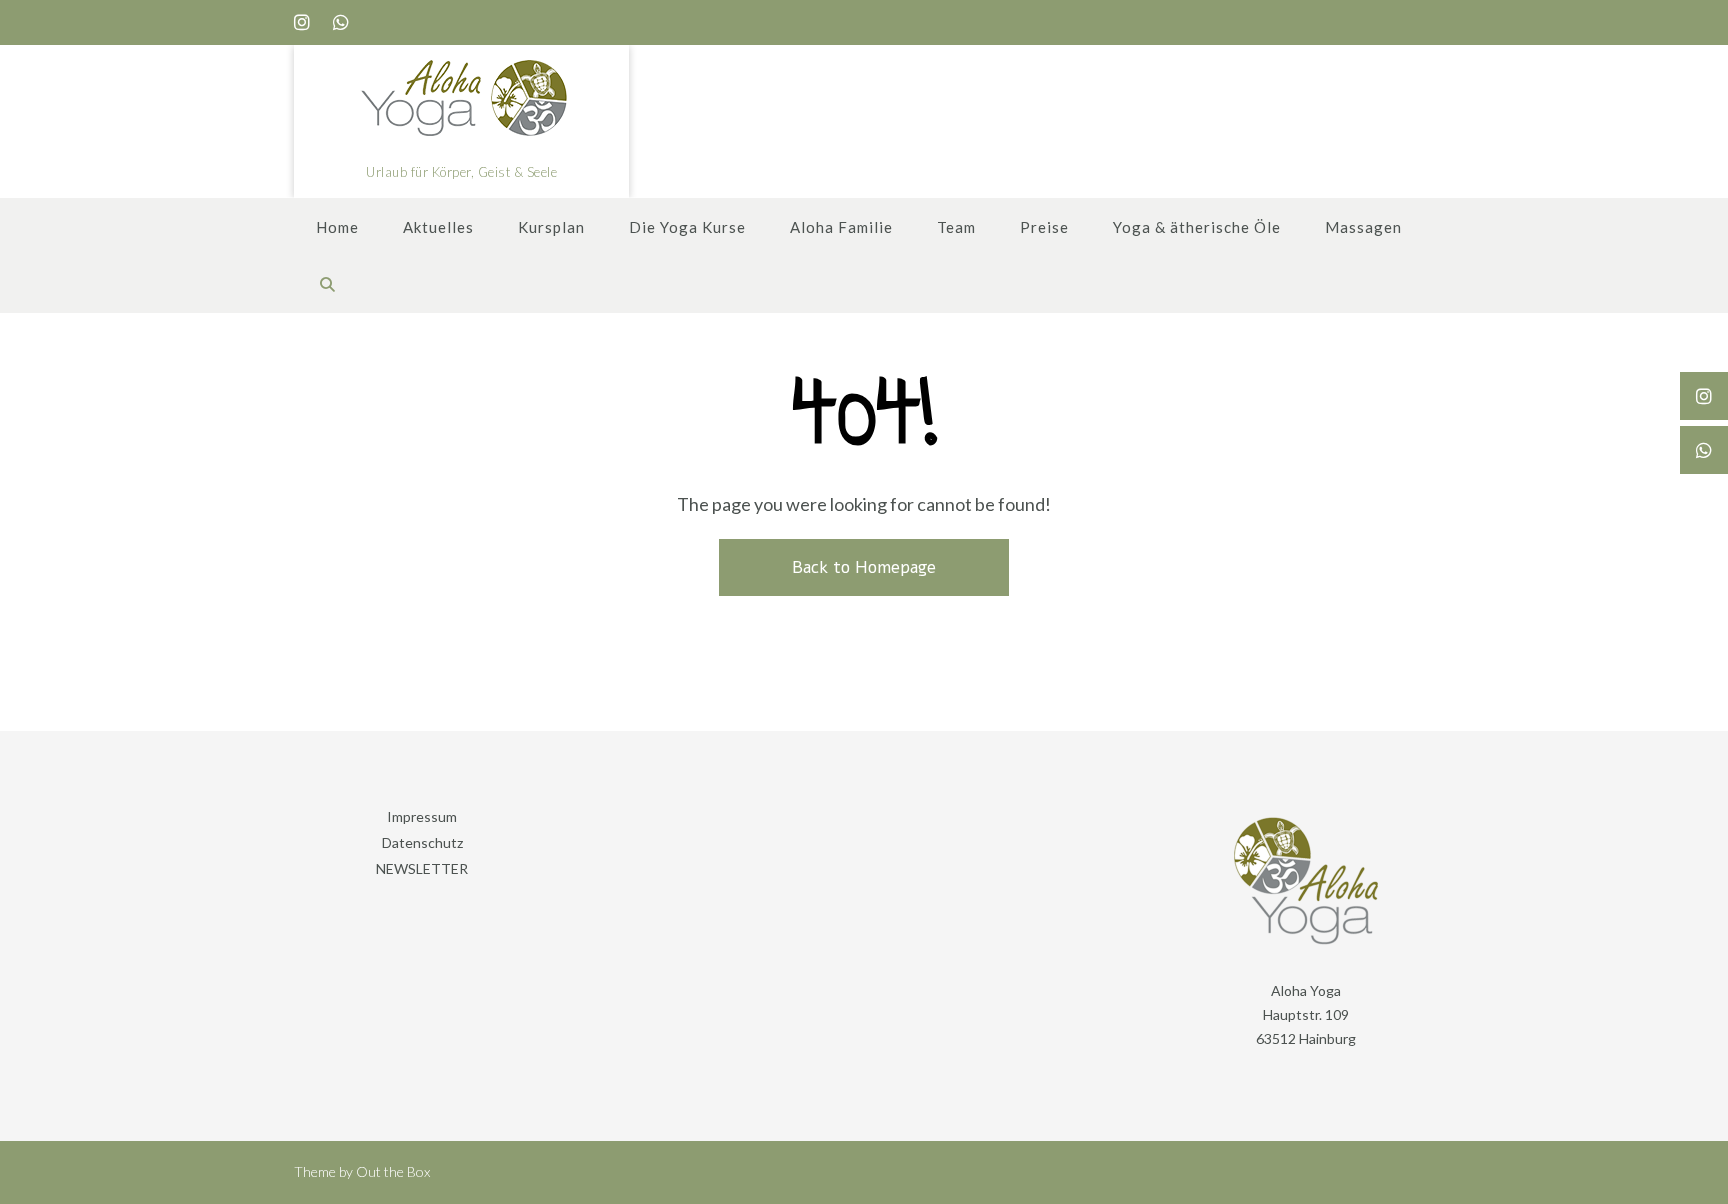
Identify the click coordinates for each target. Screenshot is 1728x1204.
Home (337, 227)
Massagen (1363, 227)
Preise (1044, 227)
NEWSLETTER (422, 868)
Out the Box (393, 1171)
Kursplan (551, 227)
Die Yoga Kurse (687, 227)
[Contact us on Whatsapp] (341, 22)
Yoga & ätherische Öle (1197, 227)
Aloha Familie (841, 227)
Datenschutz (422, 842)
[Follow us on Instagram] (302, 22)
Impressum (422, 816)
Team (956, 227)
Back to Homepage (864, 567)
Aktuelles (438, 227)
